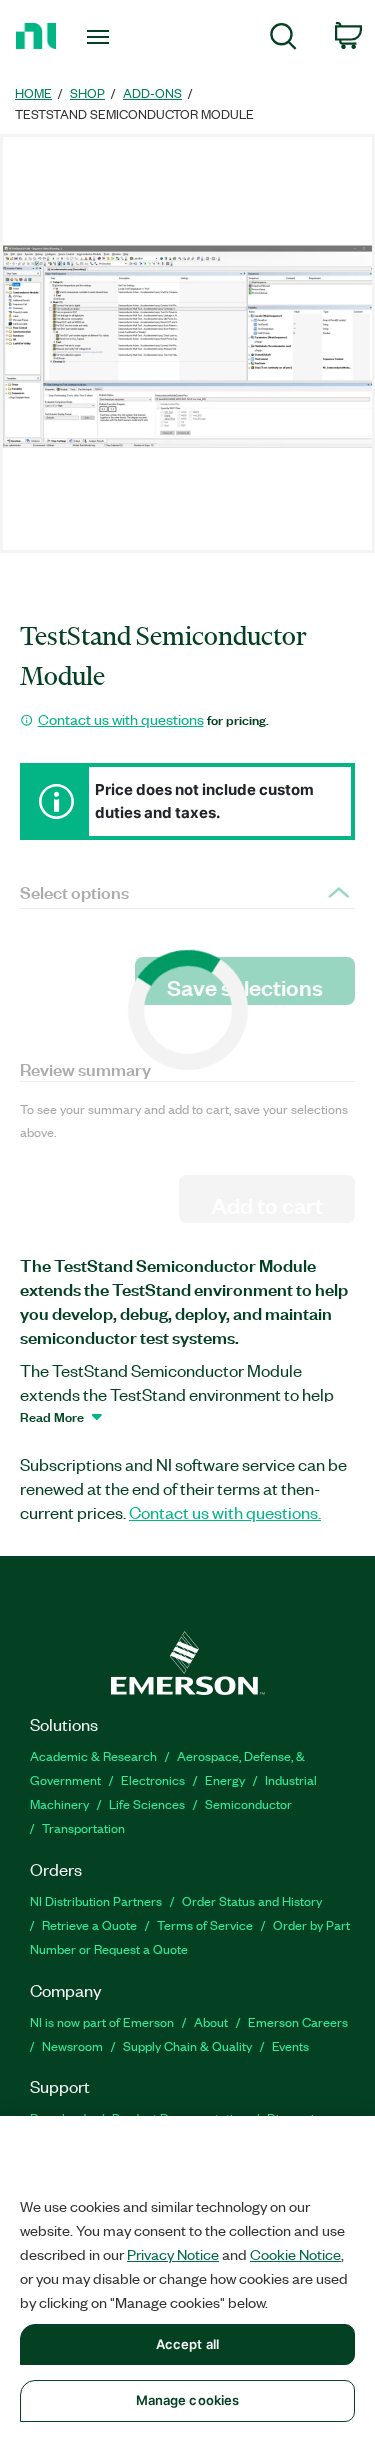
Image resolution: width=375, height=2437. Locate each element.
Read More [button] (52, 1416)
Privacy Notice (173, 2254)
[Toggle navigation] (100, 37)
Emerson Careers (298, 2021)
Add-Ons (152, 92)
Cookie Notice (295, 2254)
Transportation (83, 1827)
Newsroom (72, 2045)
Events (290, 2045)
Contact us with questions (121, 719)
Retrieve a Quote (89, 1924)
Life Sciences (147, 1803)
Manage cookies (188, 2400)
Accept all (187, 2344)
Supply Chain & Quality (187, 2045)
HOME (33, 92)
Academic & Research (93, 1755)
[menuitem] (283, 39)
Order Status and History (252, 1900)
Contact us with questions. (225, 1512)
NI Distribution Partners (96, 1900)
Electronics (153, 1779)
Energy (225, 1779)
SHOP (87, 92)
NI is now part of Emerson (102, 2021)
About (211, 2021)
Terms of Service (205, 1924)
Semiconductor (248, 1803)
